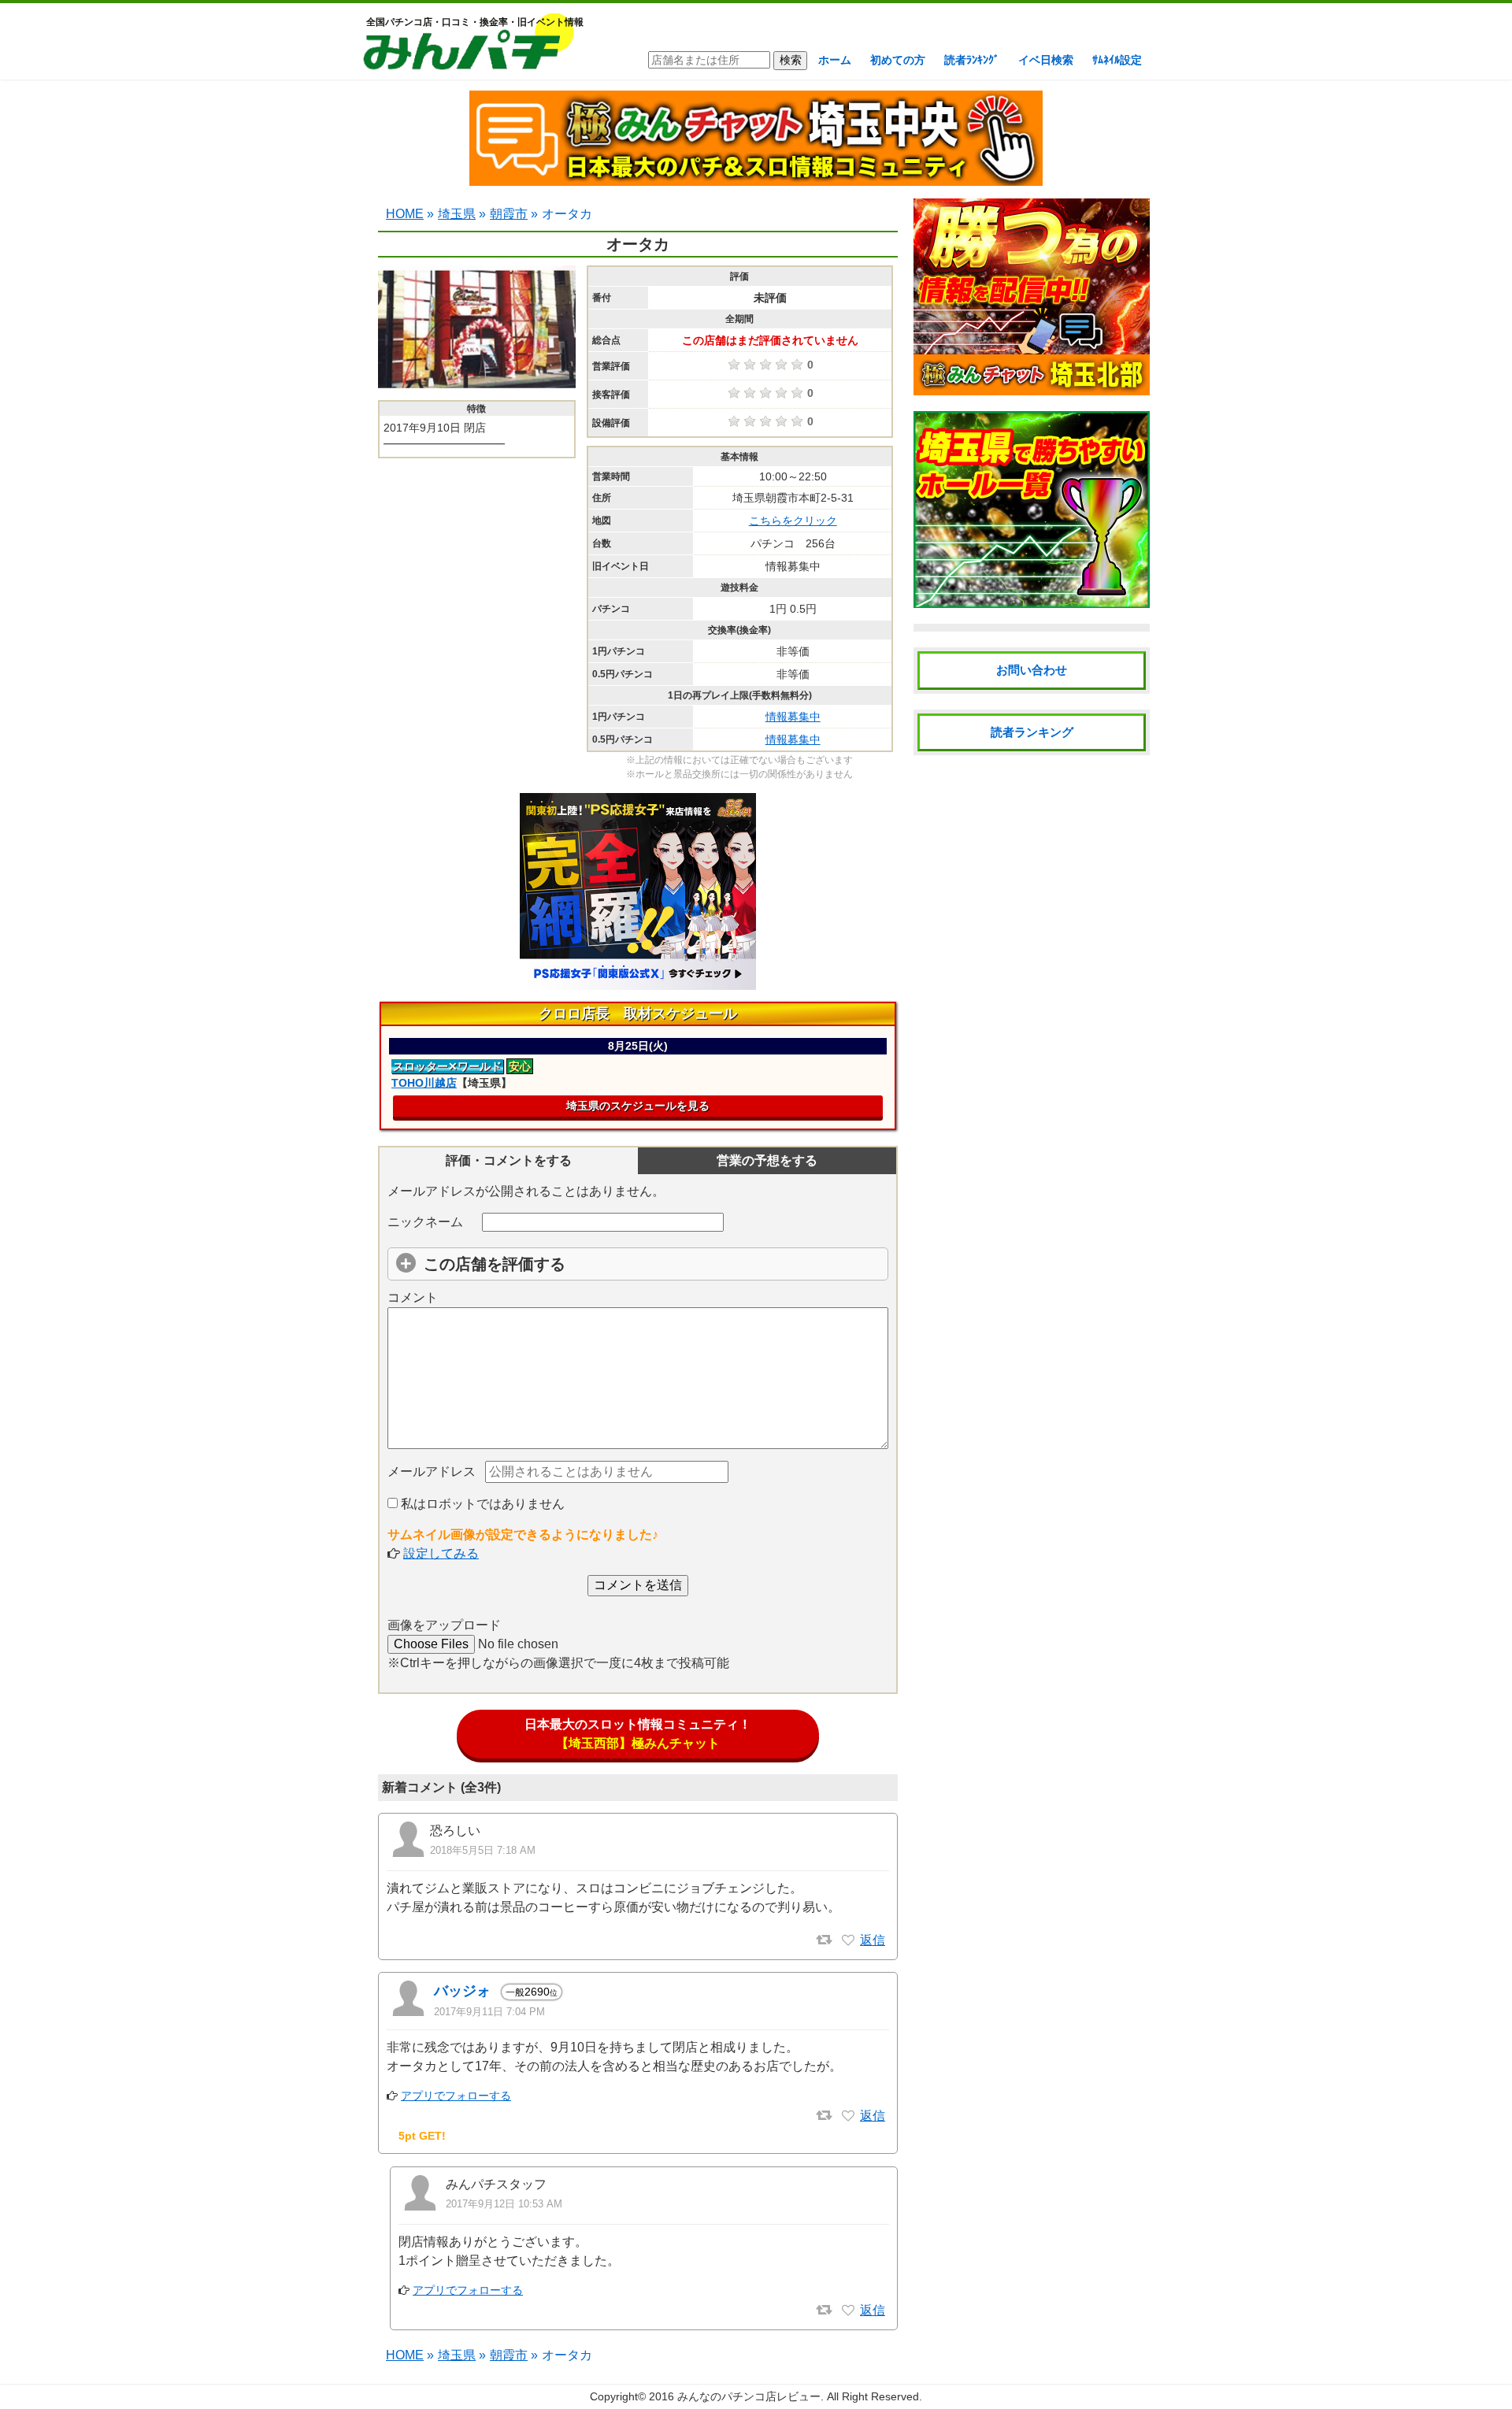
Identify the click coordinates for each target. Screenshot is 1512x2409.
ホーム (835, 60)
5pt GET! (422, 2136)
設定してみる (441, 1553)
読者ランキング (1032, 732)
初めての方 (898, 60)
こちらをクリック (793, 521)
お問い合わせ (1032, 670)
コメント (413, 1297)
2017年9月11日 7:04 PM (489, 2012)
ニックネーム (425, 1222)
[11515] (848, 2311)
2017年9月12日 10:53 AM (504, 2204)
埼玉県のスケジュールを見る (638, 1106)
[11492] (848, 2116)
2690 (532, 1992)
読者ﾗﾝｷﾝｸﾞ (972, 60)
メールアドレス (432, 1471)
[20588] (848, 1940)
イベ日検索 (1046, 60)
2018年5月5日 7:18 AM (483, 1850)
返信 (873, 1940)
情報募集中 (793, 717)
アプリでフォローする (456, 2096)
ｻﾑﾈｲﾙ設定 (1117, 60)
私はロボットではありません (481, 1504)
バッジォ (462, 1991)
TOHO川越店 (424, 1083)
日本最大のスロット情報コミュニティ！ (638, 1734)
